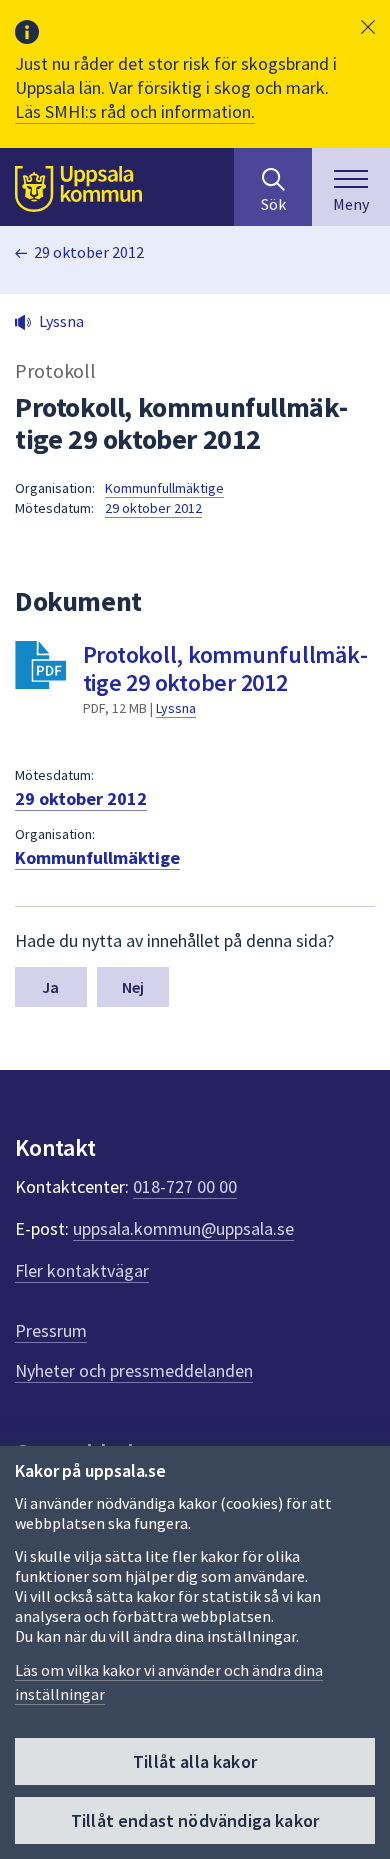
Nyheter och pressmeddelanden (134, 1370)
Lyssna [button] (61, 321)
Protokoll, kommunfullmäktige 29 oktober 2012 (225, 668)
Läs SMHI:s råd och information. (135, 111)
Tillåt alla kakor (195, 1761)
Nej (133, 987)
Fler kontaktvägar (82, 1270)
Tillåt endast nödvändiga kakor (195, 1820)
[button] (368, 27)
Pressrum (51, 1330)
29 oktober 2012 (89, 252)
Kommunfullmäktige (164, 488)
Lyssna (176, 708)
